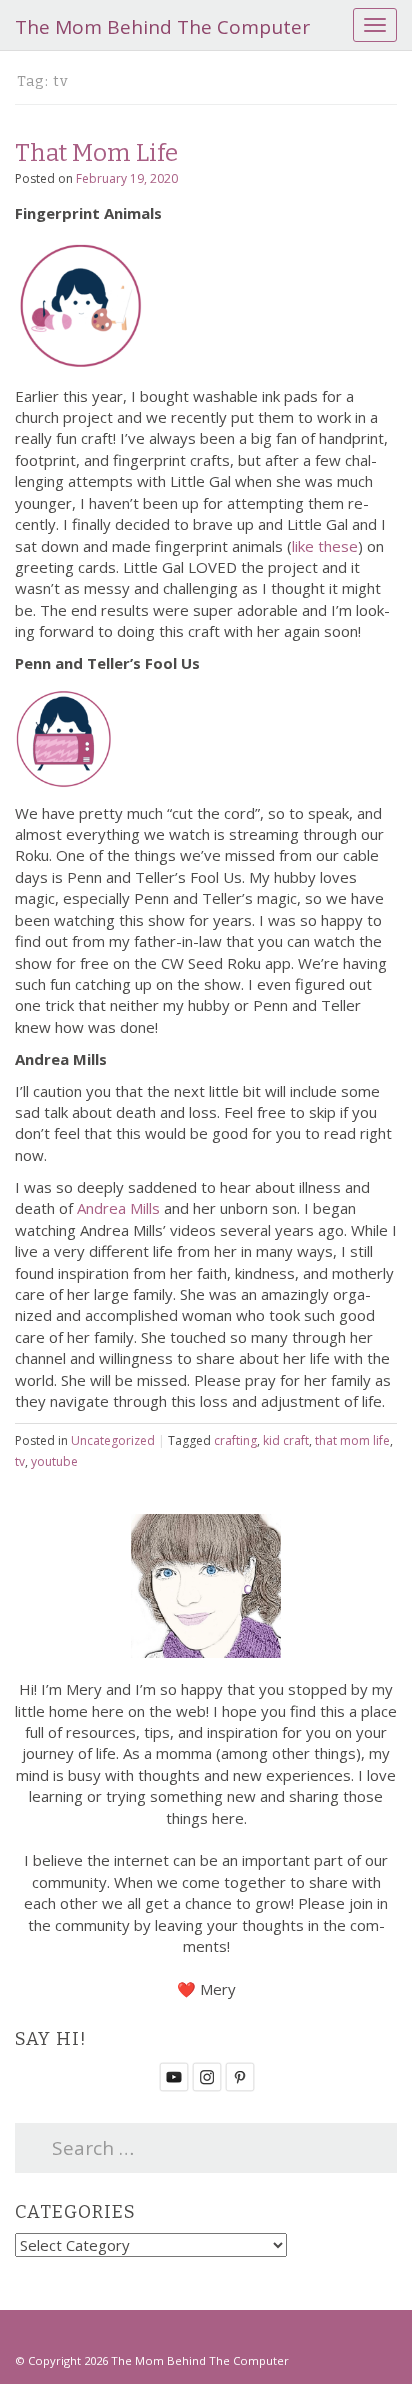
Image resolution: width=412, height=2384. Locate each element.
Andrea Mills (118, 1208)
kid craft (286, 1440)
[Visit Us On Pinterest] (239, 2075)
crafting (235, 1440)
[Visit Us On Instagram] (206, 2075)
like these (325, 546)
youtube (54, 1461)
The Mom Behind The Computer (162, 27)
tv (20, 1461)
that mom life (352, 1440)
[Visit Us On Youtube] (173, 2075)
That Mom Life (96, 153)
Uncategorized (113, 1440)
